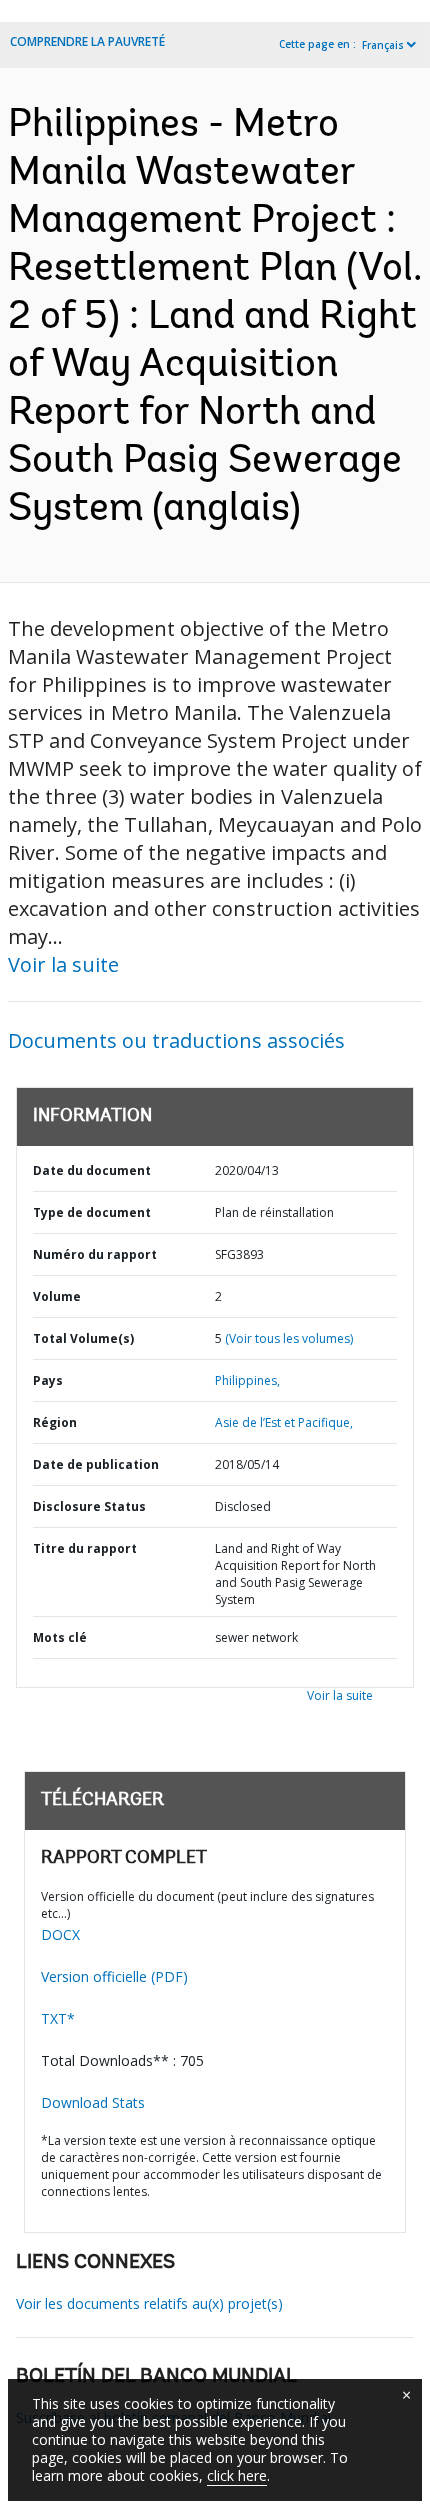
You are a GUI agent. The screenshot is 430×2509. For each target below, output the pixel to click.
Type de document (92, 1212)
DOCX (60, 1934)
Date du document (92, 1170)
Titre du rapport (85, 1548)
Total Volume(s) (83, 1338)
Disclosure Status (89, 1506)
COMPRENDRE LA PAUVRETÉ (87, 41)
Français (383, 45)
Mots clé (60, 1637)
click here (237, 2475)
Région (55, 1422)
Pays (48, 1380)
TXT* (58, 2018)
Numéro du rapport (95, 1254)
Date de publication (96, 1464)
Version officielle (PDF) (114, 1976)
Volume (57, 1296)
